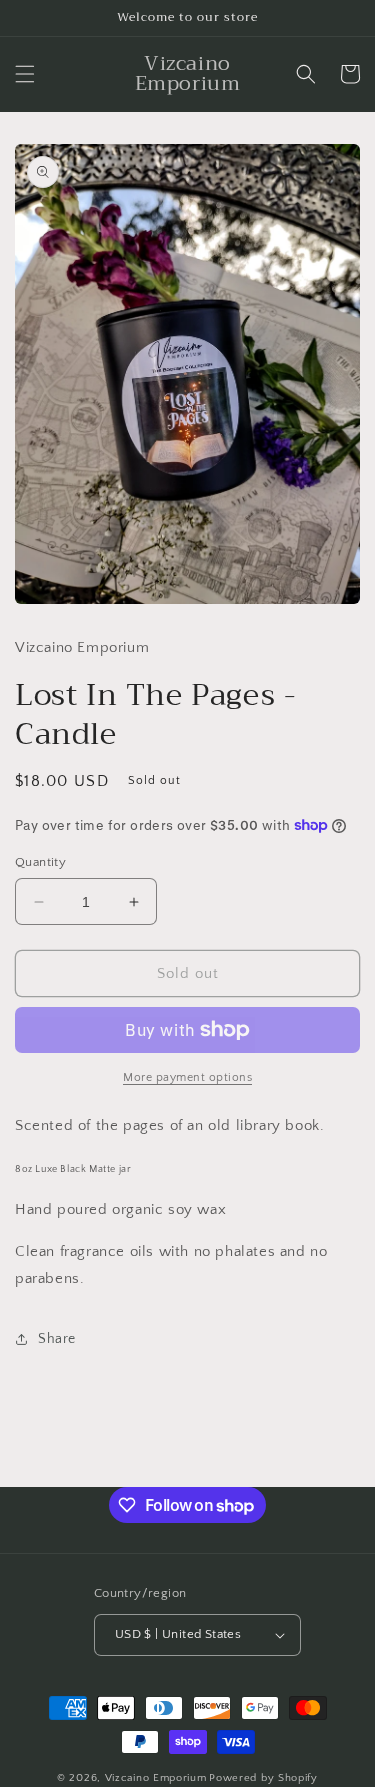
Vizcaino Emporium (156, 1778)
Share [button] (57, 1339)
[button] (25, 74)
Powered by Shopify (263, 1778)
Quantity (40, 862)
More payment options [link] (187, 1077)
